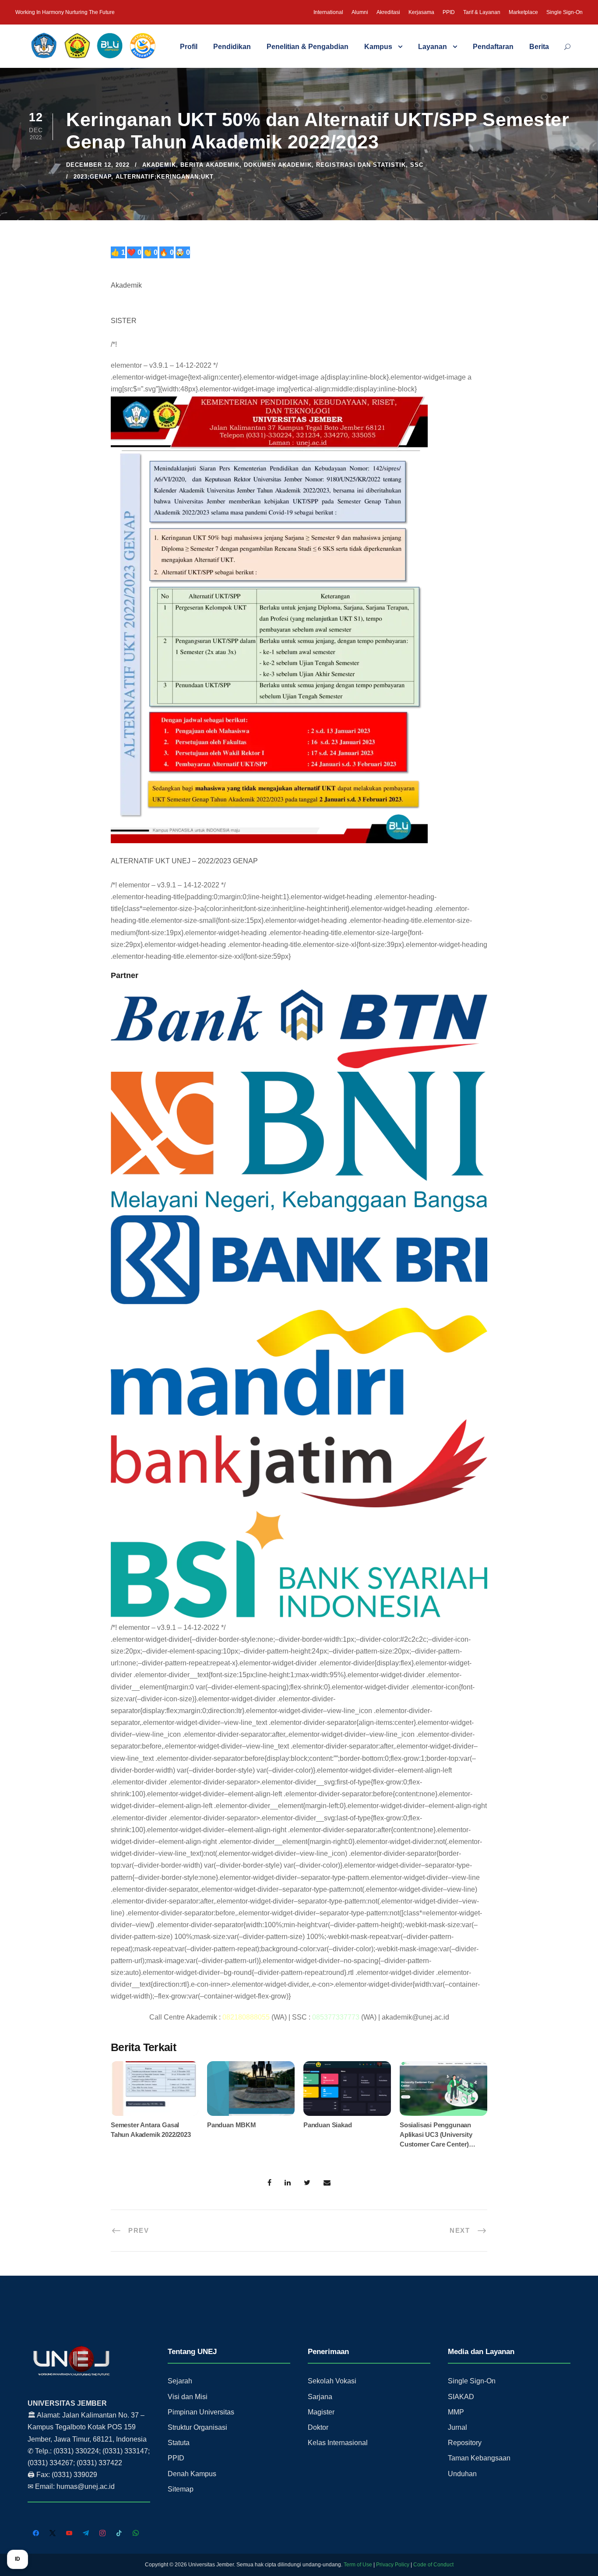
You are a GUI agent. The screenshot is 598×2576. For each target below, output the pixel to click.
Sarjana (320, 2397)
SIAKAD (461, 2397)
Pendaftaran (493, 47)
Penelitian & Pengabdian (308, 47)
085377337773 (336, 2017)
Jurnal (457, 2427)
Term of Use (358, 2565)
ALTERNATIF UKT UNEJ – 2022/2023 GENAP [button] (184, 861)
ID (18, 2559)
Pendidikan (232, 47)
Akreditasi (388, 12)
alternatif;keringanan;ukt (165, 177)
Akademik (159, 165)
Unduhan (462, 2474)
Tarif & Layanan (482, 12)
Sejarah (180, 2381)
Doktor (318, 2427)
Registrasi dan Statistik (361, 165)
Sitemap (181, 2489)
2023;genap (92, 177)
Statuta (179, 2443)
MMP (456, 2412)
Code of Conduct (433, 2565)
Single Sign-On (565, 12)
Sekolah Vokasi (332, 2381)
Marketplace (523, 12)
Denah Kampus (192, 2474)
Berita (539, 47)
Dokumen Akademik (278, 165)
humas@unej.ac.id (86, 2486)
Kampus (378, 47)
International (328, 12)
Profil (189, 47)
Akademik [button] (126, 285)
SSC (417, 165)
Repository (465, 2443)
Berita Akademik (210, 165)
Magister (321, 2412)
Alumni (360, 12)
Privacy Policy (393, 2565)
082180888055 (246, 2017)
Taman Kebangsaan (479, 2458)
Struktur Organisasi (197, 2427)
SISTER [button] (124, 321)
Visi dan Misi (188, 2397)
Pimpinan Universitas (201, 2412)
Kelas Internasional (338, 2443)
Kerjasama (421, 12)
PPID (449, 12)
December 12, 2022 (98, 165)
